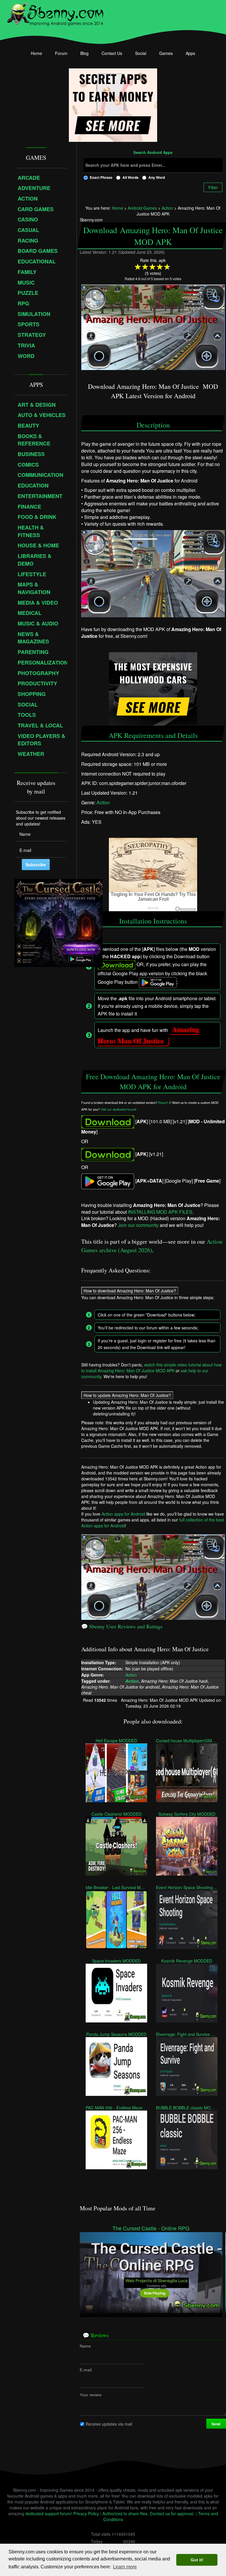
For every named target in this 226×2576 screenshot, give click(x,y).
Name (85, 2346)
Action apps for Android (123, 1514)
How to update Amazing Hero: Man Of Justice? (127, 1395)
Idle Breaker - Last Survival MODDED (116, 1887)
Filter (213, 187)
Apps (190, 53)
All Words (131, 177)
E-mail (86, 2370)
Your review (91, 2395)
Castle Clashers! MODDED (116, 1814)
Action (103, 802)
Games (166, 53)
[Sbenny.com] (55, 13)
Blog (84, 53)
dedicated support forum (48, 2513)
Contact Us (112, 53)
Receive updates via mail (109, 2424)
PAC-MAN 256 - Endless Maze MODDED (116, 2107)
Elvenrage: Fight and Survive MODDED (187, 2034)
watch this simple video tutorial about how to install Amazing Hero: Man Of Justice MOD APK (151, 1368)
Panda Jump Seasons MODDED (116, 2034)
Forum (61, 53)
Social (141, 53)
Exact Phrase (101, 177)
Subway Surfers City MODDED (187, 1814)
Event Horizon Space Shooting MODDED (187, 1887)
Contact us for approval (172, 2513)
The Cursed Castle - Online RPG (151, 2228)
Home (36, 53)
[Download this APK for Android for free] (108, 1121)
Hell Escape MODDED (116, 1740)
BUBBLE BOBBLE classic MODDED (187, 2107)
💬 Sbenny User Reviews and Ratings (122, 1626)
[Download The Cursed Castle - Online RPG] (151, 2272)
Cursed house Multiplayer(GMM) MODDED (187, 1740)
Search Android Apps (153, 153)
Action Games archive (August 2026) (152, 1246)
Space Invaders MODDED (116, 1960)
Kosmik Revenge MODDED (187, 1960)
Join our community (138, 1225)
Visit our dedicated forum (118, 1109)
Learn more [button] (125, 2567)
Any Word (157, 177)
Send (216, 2424)
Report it (164, 1103)
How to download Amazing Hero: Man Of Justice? (130, 1290)
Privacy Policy (86, 2513)
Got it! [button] (197, 2560)
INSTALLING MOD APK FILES (160, 1212)
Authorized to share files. (126, 2513)
